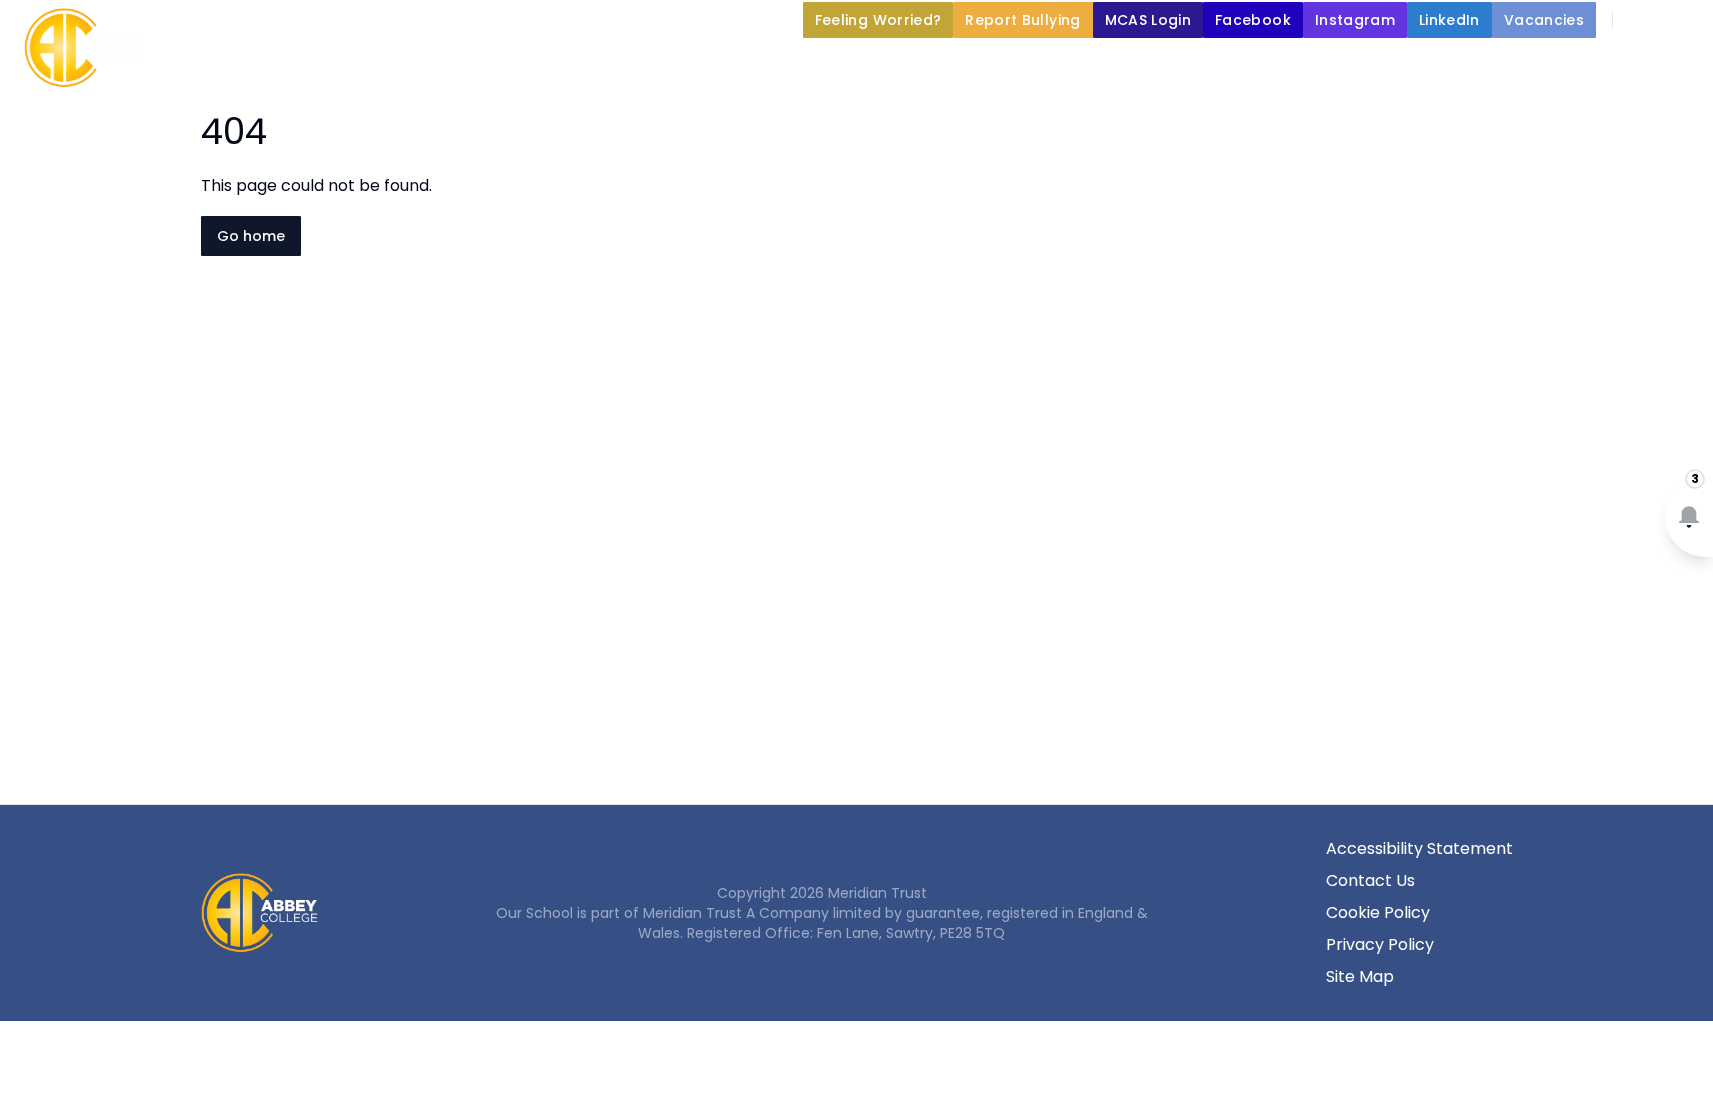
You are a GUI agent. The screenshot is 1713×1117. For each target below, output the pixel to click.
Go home (251, 236)
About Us (661, 66)
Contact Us (1370, 880)
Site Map (1360, 976)
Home (564, 66)
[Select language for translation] (1681, 20)
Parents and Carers (1056, 66)
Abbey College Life (839, 66)
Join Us (1231, 66)
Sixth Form (1532, 66)
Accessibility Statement (1419, 848)
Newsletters (1375, 66)
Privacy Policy (1380, 944)
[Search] (1639, 20)
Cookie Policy (1378, 912)
